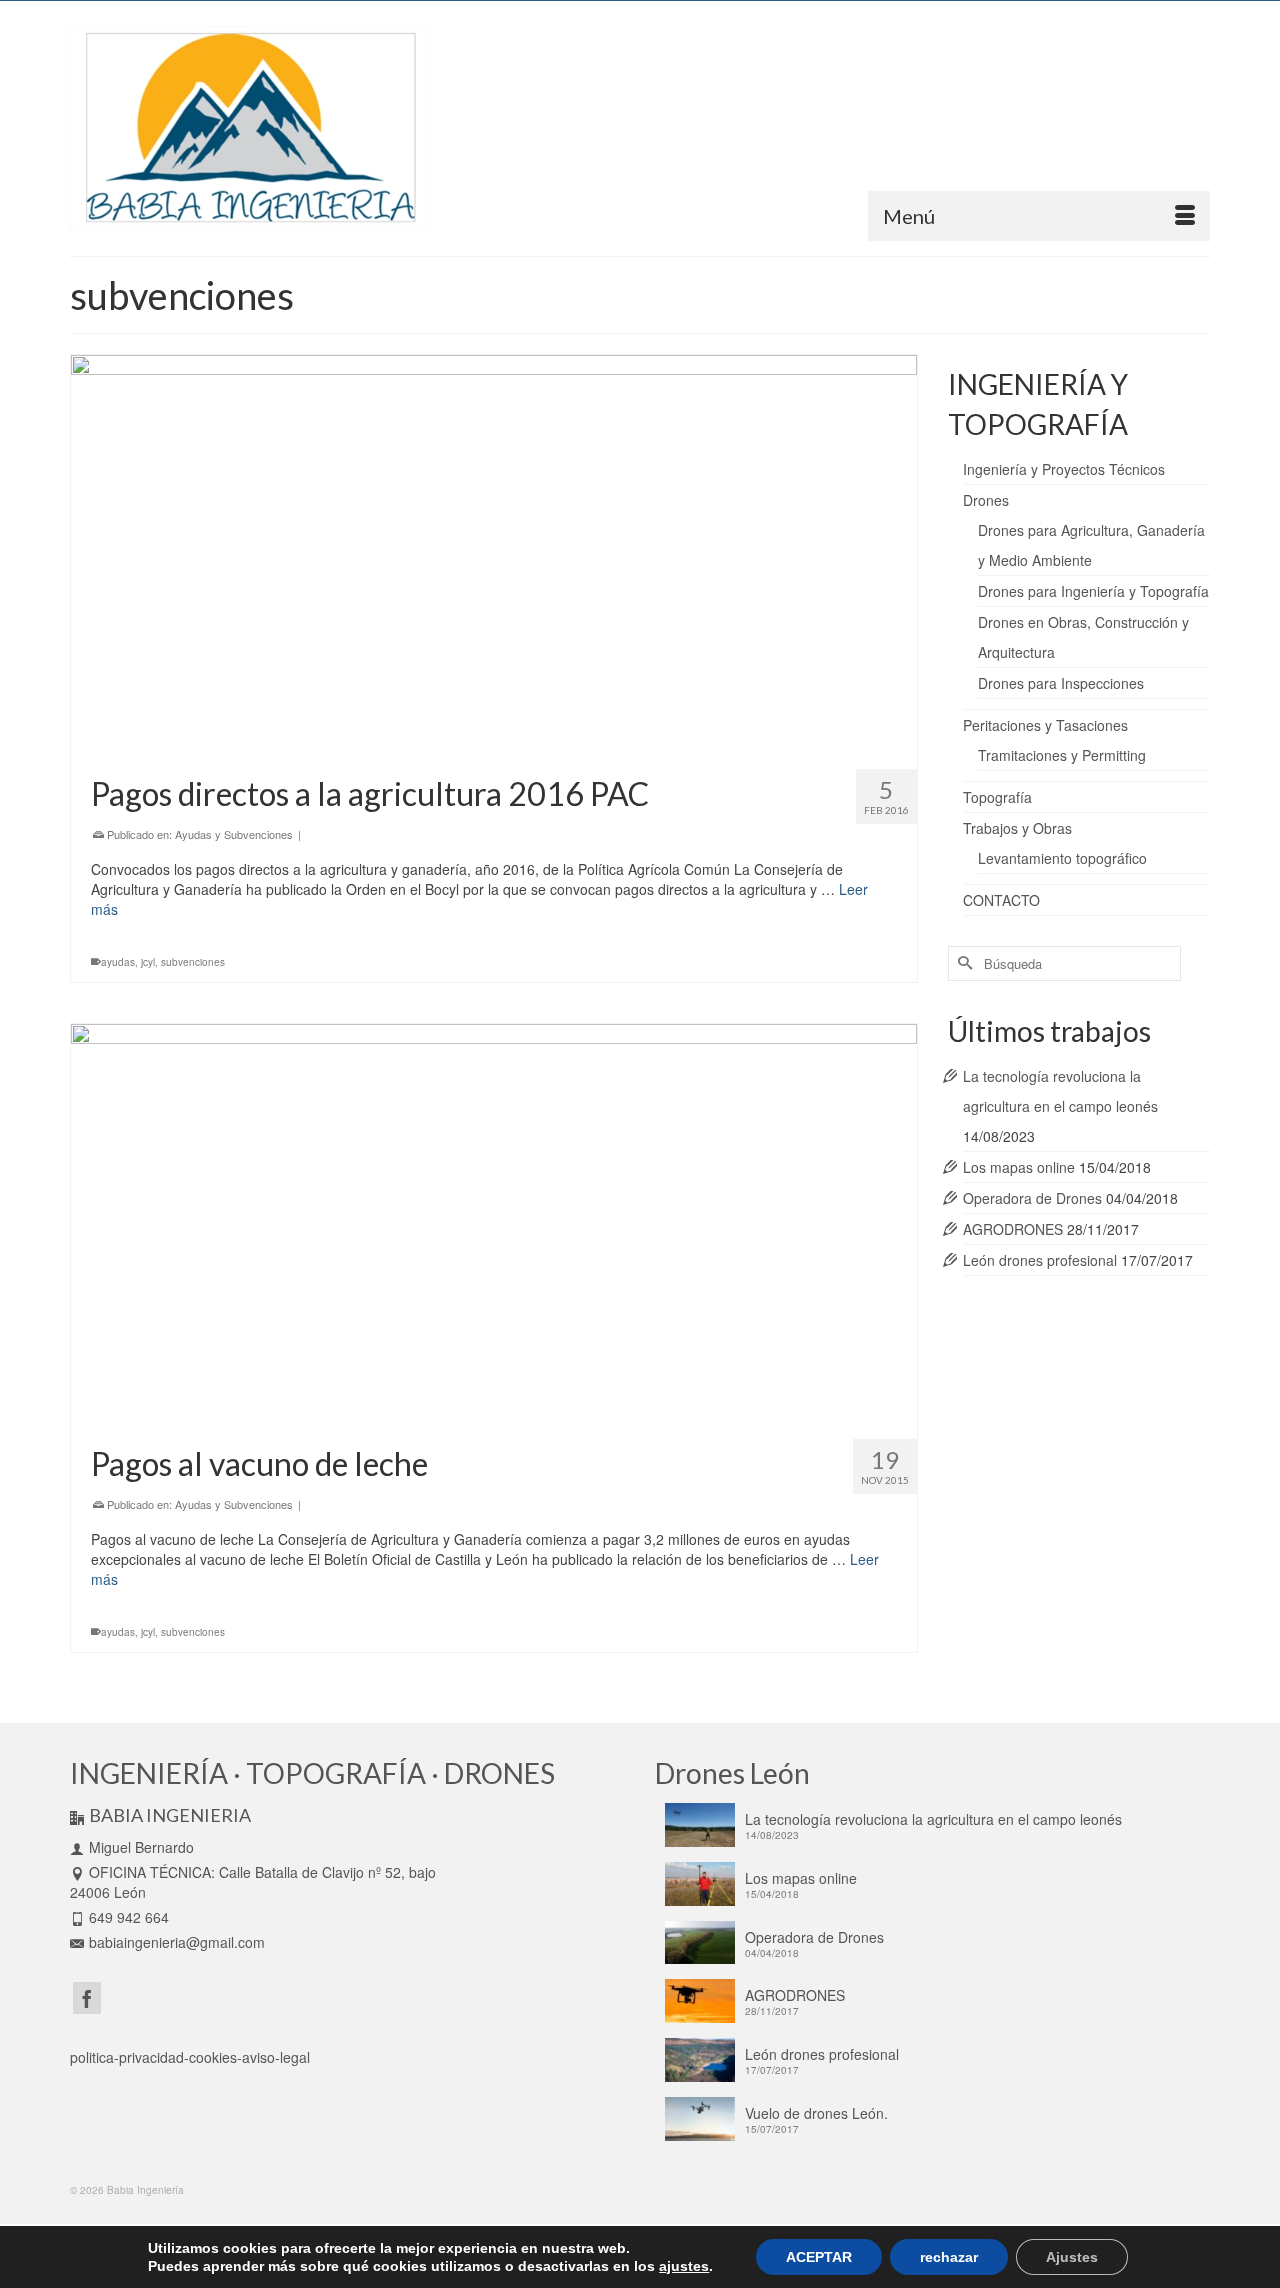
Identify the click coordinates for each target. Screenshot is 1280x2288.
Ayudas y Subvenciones (234, 834)
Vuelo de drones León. (816, 2113)
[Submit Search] (963, 963)
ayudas (118, 962)
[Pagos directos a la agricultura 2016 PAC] (494, 555)
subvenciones (193, 962)
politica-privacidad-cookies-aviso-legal (190, 2057)
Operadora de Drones (1032, 1198)
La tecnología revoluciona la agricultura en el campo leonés (933, 1819)
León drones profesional (1040, 1260)
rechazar (949, 2257)
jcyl (148, 962)
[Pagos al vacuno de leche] (494, 1224)
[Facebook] (87, 1998)
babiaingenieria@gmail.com (177, 1942)
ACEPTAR (819, 2257)
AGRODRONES (1013, 1229)
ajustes (684, 2266)
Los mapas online (1019, 1167)
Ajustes (1072, 2257)
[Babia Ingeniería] (250, 128)
